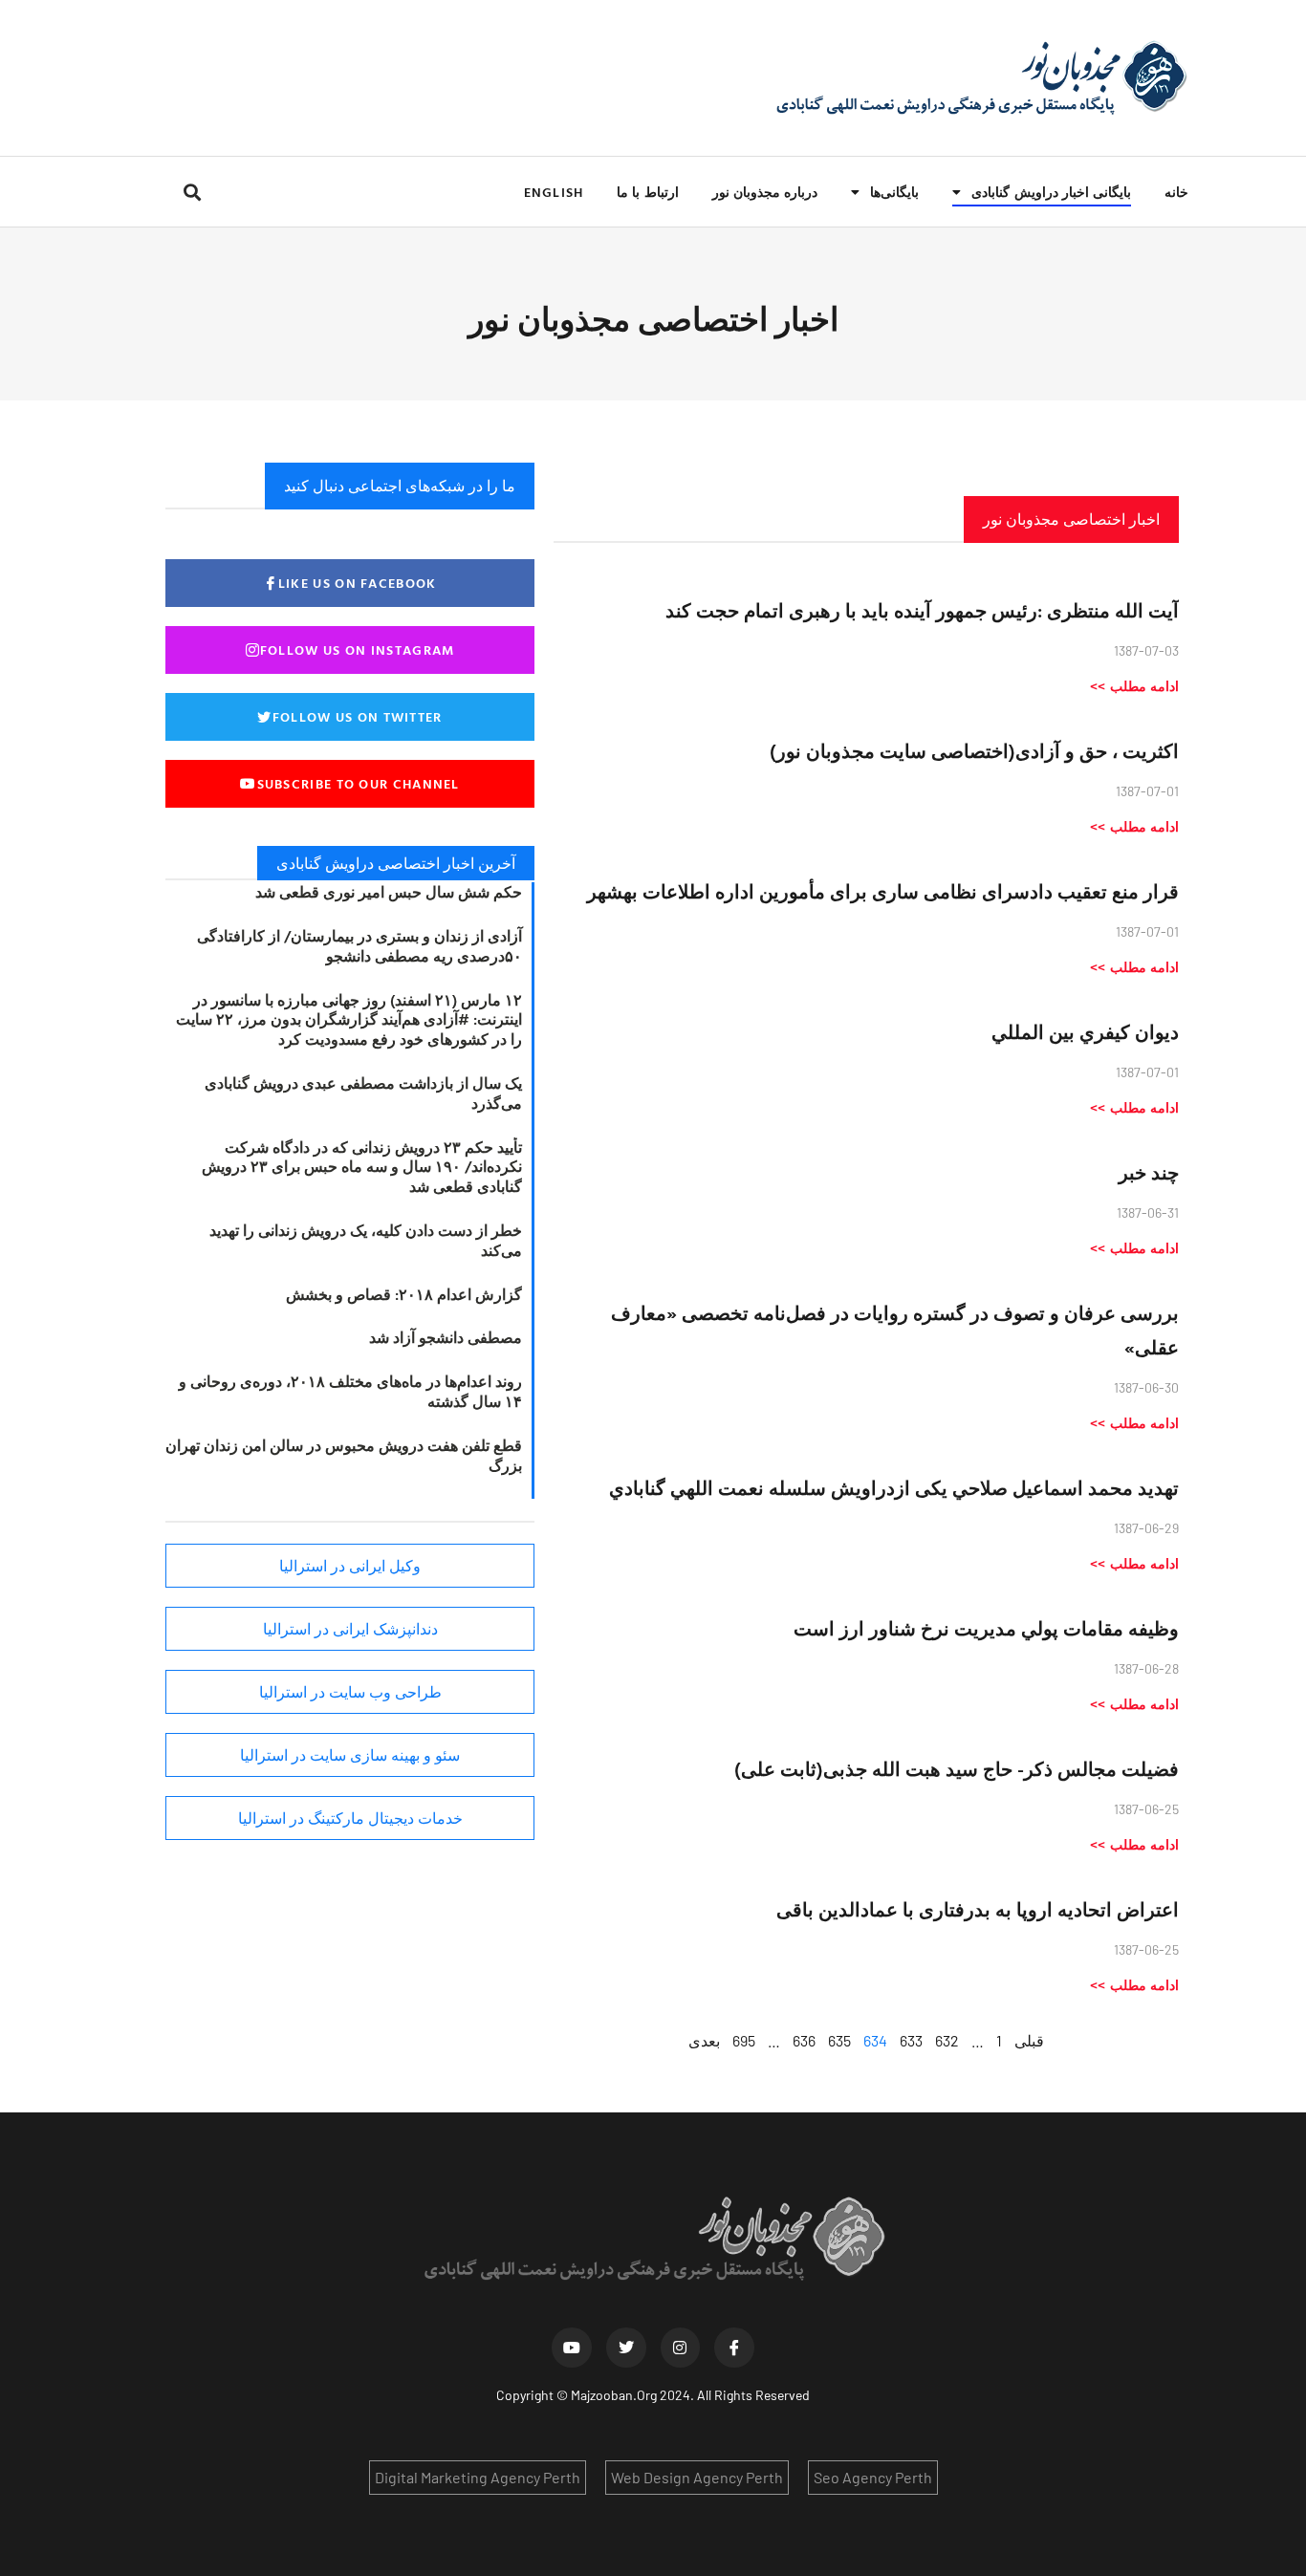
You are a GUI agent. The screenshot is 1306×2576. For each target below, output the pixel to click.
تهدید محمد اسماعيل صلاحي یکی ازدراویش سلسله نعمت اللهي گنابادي (894, 1487)
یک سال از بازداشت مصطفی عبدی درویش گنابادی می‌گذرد (363, 1093)
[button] (192, 192)
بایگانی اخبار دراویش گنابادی (1051, 192)
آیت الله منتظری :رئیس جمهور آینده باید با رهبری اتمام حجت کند (922, 610)
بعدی (704, 2040)
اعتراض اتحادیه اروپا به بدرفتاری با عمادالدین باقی (978, 1909)
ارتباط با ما (647, 192)
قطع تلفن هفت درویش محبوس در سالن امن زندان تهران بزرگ (344, 1455)
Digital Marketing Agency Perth (478, 2477)
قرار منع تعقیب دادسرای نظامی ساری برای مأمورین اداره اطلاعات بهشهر (883, 891)
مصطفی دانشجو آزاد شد (446, 1337)
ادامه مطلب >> (1134, 686)
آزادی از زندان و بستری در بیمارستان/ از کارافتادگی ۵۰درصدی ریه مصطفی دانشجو (359, 946)
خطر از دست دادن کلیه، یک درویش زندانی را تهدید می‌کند (366, 1240)
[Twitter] (626, 2348)
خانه (1176, 192)
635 (839, 2040)
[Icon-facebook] (734, 2348)
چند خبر (1149, 1172)
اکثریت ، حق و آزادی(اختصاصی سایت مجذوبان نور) (974, 750)
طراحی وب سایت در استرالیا (350, 1692)
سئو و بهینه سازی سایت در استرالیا (350, 1755)
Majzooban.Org (614, 2395)
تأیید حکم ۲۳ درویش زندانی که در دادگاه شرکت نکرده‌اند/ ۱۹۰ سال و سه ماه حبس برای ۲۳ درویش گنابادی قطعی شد (362, 1167)
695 (744, 2040)
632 (947, 2040)
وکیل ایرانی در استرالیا (350, 1566)
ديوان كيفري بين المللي (1085, 1031)
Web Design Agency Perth (697, 2477)
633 (911, 2040)
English (554, 192)
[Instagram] (681, 2348)
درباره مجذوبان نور (765, 192)
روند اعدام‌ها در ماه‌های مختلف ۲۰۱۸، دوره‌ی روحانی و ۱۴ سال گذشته (350, 1391)
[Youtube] (572, 2348)
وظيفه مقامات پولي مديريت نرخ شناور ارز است (986, 1628)
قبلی (1029, 2040)
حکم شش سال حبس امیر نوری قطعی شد (389, 892)
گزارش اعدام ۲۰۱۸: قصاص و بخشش (404, 1294)
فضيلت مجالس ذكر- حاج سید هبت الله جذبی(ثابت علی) (957, 1768)
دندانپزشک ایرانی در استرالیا (350, 1629)
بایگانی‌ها (894, 192)
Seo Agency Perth (873, 2477)
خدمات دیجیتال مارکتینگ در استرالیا (350, 1818)
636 (804, 2040)
